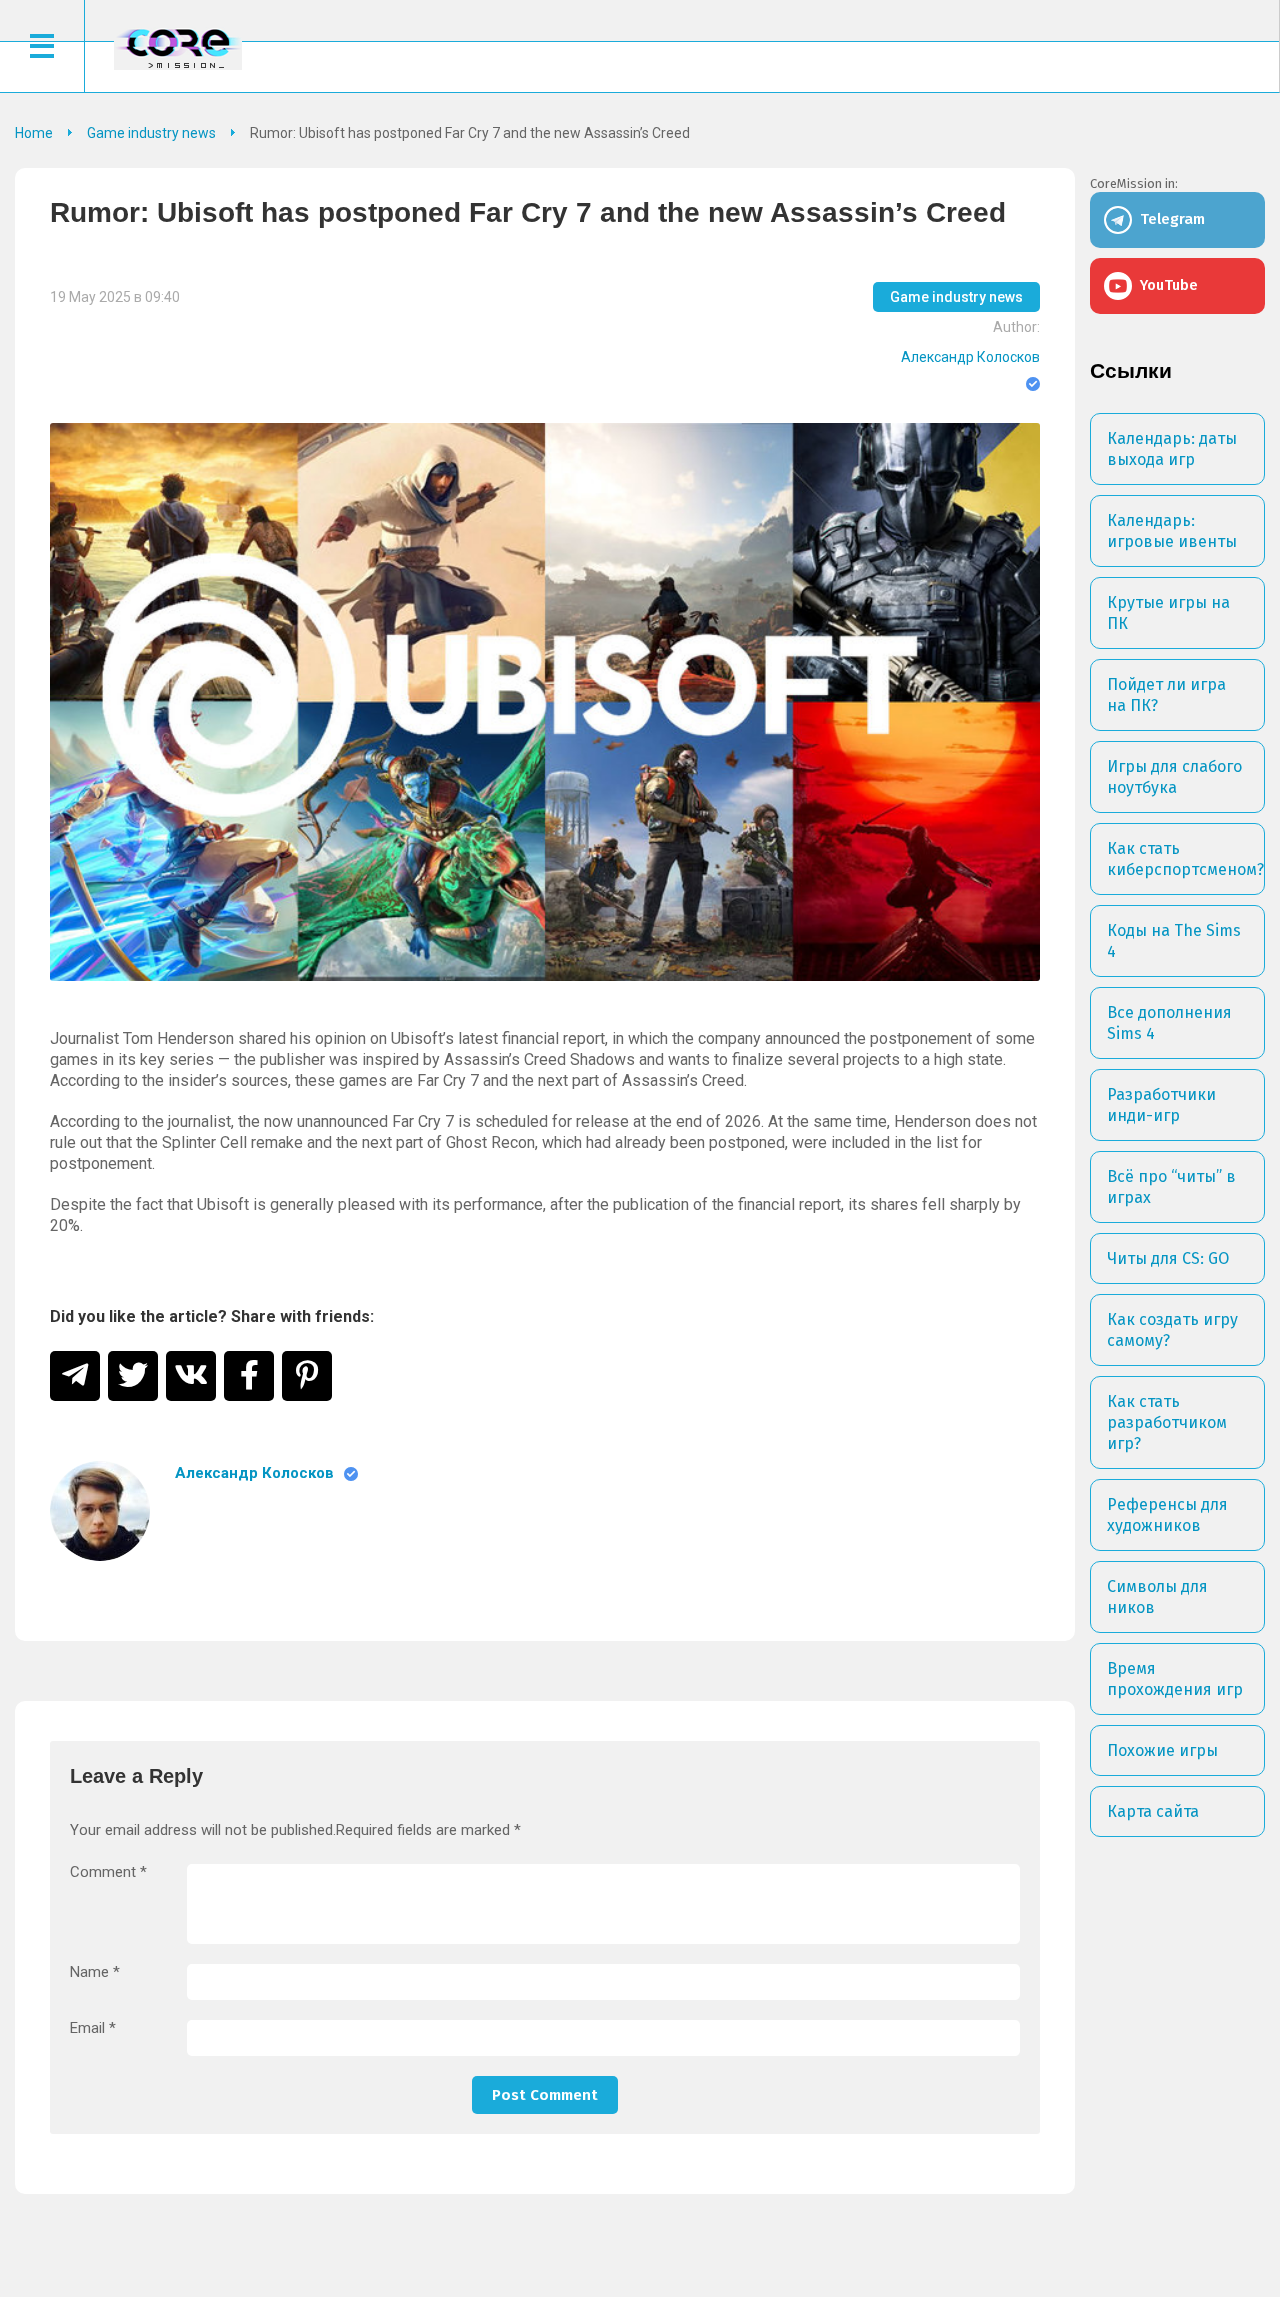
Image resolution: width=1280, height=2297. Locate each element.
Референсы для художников (1167, 1515)
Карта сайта (1153, 1811)
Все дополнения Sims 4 (1169, 1023)
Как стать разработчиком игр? (1167, 1422)
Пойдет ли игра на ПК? (1166, 695)
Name (95, 1972)
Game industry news (956, 297)
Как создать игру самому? (1172, 1330)
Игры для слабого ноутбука (1174, 777)
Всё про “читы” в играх (1171, 1187)
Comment (108, 1872)
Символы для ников (1157, 1597)
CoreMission (178, 48)
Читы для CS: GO (1168, 1258)
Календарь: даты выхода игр (1172, 449)
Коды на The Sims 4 (1174, 941)
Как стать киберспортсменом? (1185, 859)
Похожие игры (1162, 1750)
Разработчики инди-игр (1161, 1105)
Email (93, 2028)
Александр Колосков (970, 357)
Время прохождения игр (1175, 1679)
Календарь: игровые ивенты (1172, 531)
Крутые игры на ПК (1168, 613)
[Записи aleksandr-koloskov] (100, 1511)
